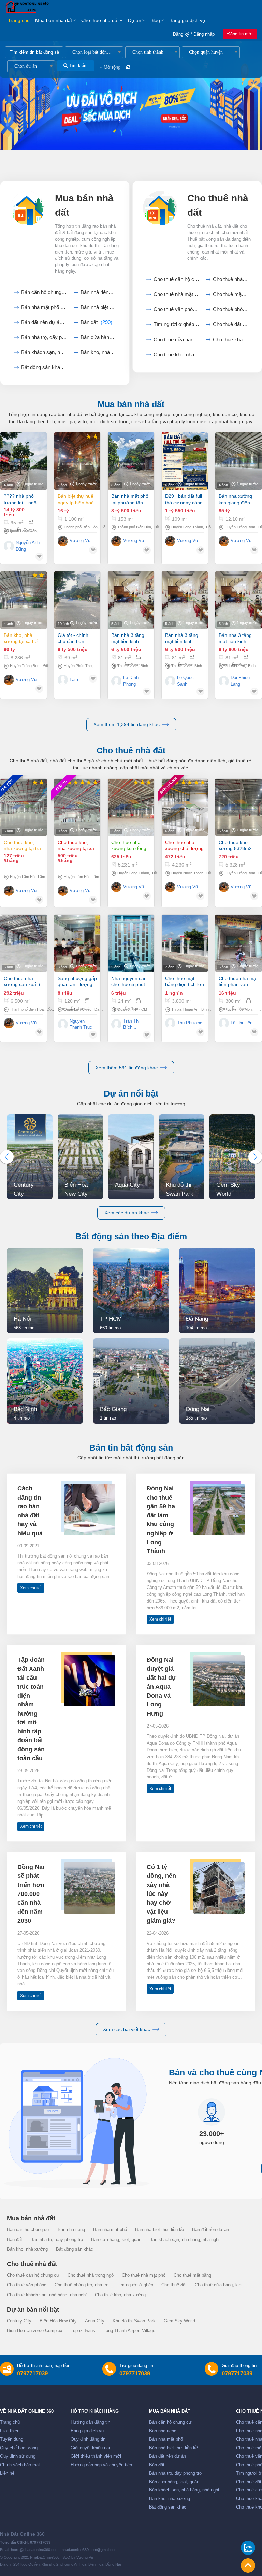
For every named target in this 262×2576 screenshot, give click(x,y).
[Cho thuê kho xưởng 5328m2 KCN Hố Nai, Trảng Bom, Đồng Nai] (238, 807)
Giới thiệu (10, 2431)
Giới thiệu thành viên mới (96, 2456)
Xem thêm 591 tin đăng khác (127, 1068)
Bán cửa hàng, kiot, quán (98, 337)
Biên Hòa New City (58, 2321)
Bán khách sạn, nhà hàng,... (44, 352)
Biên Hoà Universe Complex (35, 2331)
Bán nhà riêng (98, 292)
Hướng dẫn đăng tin (90, 2422)
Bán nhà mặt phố (44, 307)
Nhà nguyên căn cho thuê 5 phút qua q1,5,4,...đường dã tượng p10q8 (129, 982)
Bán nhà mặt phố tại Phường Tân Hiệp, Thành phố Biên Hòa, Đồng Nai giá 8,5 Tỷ (130, 499)
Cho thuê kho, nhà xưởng (176, 355)
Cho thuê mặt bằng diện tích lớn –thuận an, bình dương (185, 982)
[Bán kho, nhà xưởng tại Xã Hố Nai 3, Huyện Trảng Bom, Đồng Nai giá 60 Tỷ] (24, 600)
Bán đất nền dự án (44, 322)
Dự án (135, 20)
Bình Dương (151, 666)
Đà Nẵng (102, 1009)
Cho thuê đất (230, 324)
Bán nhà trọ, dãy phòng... (44, 337)
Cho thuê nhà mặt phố (176, 294)
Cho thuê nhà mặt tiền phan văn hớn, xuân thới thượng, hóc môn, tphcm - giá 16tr (238, 982)
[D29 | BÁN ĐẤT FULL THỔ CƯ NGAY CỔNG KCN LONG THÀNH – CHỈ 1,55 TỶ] (185, 461)
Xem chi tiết (31, 1588)
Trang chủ (19, 20)
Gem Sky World (179, 2321)
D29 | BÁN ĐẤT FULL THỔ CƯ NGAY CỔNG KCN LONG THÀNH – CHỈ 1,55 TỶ (184, 499)
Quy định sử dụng (18, 2456)
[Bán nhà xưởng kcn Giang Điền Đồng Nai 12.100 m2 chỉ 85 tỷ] (238, 461)
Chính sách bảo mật (20, 2465)
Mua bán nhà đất (54, 20)
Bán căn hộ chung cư (44, 292)
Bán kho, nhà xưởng (98, 352)
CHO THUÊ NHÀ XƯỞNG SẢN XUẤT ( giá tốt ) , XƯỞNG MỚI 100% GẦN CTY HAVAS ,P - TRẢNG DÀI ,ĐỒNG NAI (23, 982)
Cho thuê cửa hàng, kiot (176, 340)
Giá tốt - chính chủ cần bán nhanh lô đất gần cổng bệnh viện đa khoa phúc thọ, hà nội (77, 638)
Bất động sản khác (44, 367)
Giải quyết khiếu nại (90, 2448)
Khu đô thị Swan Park (134, 2321)
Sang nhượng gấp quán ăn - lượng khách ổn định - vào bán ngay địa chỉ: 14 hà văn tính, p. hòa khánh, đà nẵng (77, 982)
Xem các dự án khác (127, 1213)
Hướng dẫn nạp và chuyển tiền (101, 2465)
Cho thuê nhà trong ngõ (230, 279)
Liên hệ (7, 2473)
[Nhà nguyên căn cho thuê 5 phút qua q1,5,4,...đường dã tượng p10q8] (131, 943)
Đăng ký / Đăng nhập (194, 34)
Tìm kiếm (78, 66)
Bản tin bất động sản (131, 1447)
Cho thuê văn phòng (176, 309)
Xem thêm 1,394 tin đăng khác (127, 724)
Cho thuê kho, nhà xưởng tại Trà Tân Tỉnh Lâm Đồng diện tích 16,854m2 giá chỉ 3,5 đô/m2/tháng (23, 846)
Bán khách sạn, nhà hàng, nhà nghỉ (184, 2240)
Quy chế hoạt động (19, 2448)
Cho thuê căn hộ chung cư (176, 279)
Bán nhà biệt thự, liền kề (159, 2230)
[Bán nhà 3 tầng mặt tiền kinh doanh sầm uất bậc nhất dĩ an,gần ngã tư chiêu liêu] (131, 600)
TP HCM (140, 1009)
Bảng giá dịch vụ (187, 20)
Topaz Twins (83, 2331)
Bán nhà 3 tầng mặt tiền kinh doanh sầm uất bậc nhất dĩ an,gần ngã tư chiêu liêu (128, 638)
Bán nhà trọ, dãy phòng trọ (57, 2240)
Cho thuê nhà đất (100, 20)
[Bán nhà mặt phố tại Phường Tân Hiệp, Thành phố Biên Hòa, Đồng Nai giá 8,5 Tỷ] (131, 461)
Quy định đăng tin (88, 2439)
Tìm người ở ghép (176, 324)
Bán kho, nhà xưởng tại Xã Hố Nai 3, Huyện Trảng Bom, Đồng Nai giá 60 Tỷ (23, 638)
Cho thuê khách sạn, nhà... (230, 340)
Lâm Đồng (46, 877)
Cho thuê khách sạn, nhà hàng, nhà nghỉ (47, 2295)
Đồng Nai (214, 527)
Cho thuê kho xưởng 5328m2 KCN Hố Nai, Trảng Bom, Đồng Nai (237, 846)
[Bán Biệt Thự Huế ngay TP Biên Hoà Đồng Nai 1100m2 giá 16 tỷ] (77, 461)
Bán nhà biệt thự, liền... (98, 307)
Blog (155, 20)
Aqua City (95, 2321)
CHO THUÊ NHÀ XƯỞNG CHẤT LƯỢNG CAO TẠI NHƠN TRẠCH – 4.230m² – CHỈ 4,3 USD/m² (185, 846)
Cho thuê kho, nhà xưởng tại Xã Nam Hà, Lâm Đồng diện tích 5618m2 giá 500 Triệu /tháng (77, 846)
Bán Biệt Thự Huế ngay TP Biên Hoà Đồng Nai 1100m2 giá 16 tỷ (76, 499)
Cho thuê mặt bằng (230, 294)
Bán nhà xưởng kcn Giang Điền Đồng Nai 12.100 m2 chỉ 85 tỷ (236, 499)
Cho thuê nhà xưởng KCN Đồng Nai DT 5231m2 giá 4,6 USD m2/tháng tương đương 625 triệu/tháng (131, 846)
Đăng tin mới (240, 34)
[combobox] (94, 52)
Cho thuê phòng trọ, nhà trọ (82, 2285)
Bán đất (96, 322)
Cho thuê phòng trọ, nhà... (230, 309)
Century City (19, 2321)
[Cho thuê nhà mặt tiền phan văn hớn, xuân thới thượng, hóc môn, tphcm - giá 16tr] (238, 943)
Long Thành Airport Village (129, 2331)
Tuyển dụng (12, 2439)
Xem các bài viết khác (127, 2029)
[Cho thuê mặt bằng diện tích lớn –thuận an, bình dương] (185, 943)
